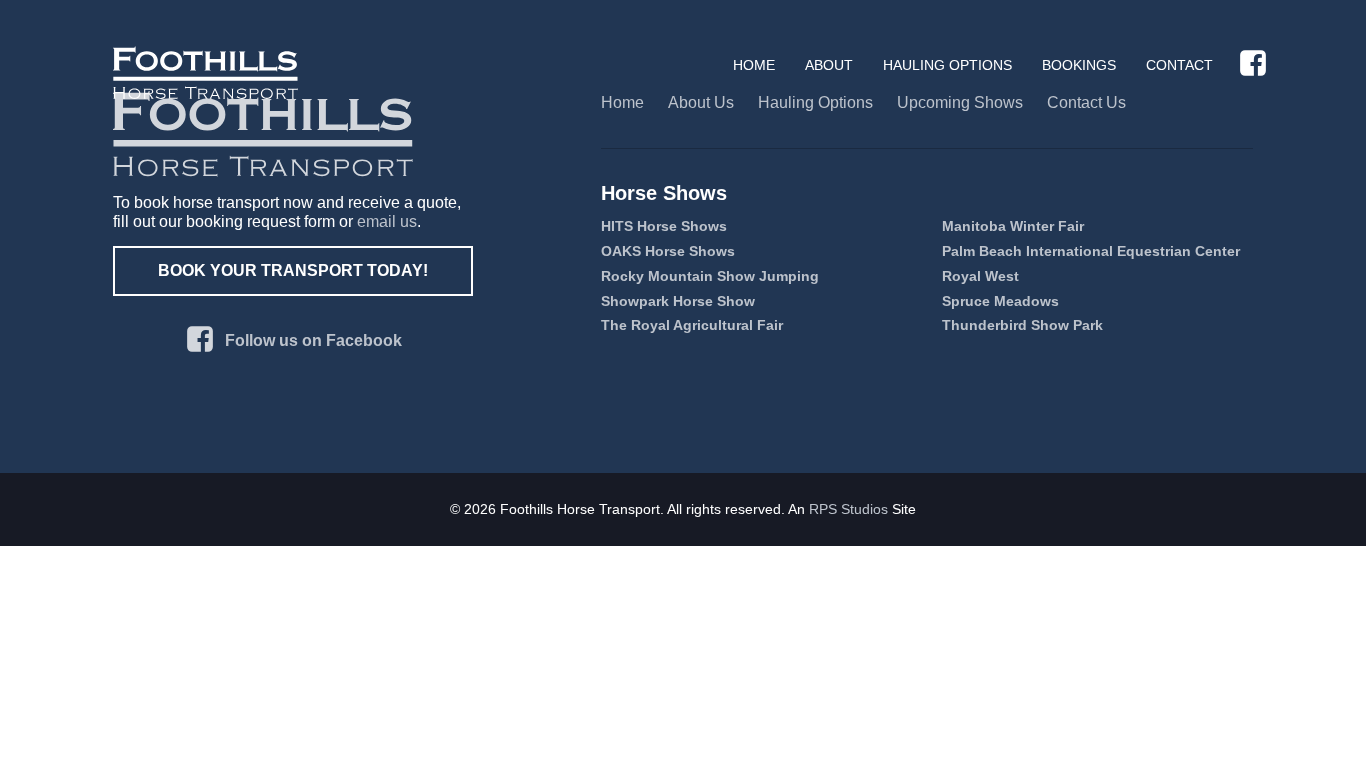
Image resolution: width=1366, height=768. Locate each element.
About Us (701, 102)
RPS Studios (848, 509)
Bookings (1079, 65)
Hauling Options (947, 65)
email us (387, 221)
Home (754, 65)
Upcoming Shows (960, 102)
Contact (1179, 65)
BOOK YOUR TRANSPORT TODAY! (293, 270)
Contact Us (1086, 102)
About (829, 65)
